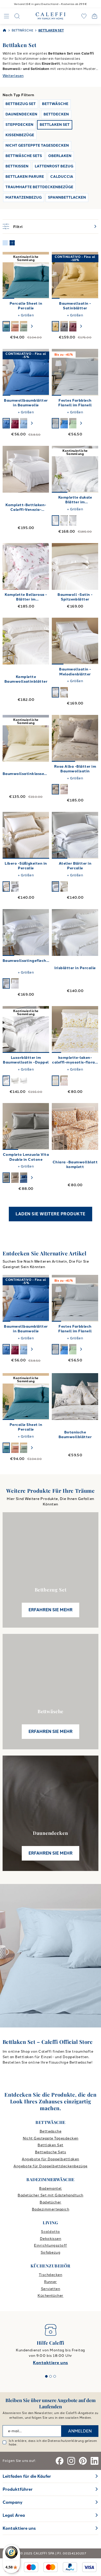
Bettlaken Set (50, 2145)
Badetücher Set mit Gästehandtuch (50, 2195)
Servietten (51, 2289)
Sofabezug (51, 2252)
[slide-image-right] (43, 275)
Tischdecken (51, 2275)
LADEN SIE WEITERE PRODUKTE (50, 1214)
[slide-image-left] (9, 275)
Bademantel (51, 2189)
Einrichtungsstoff (50, 2245)
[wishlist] (84, 16)
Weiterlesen (13, 76)
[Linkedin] (95, 2461)
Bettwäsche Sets (51, 2152)
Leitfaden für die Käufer (27, 2476)
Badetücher (51, 2202)
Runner (51, 2282)
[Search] (17, 16)
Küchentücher (51, 2296)
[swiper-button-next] (32, 326)
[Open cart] (95, 16)
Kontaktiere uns (50, 2363)
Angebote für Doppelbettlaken (50, 2159)
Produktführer (18, 2489)
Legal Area (14, 2515)
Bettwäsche (51, 2131)
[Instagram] (71, 2461)
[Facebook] (60, 2461)
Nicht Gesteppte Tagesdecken (51, 2138)
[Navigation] (6, 16)
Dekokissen (51, 2239)
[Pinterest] (83, 2461)
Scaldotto (50, 2232)
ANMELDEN (80, 2431)
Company (13, 2502)
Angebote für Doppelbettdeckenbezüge (51, 2166)
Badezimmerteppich (51, 2209)
